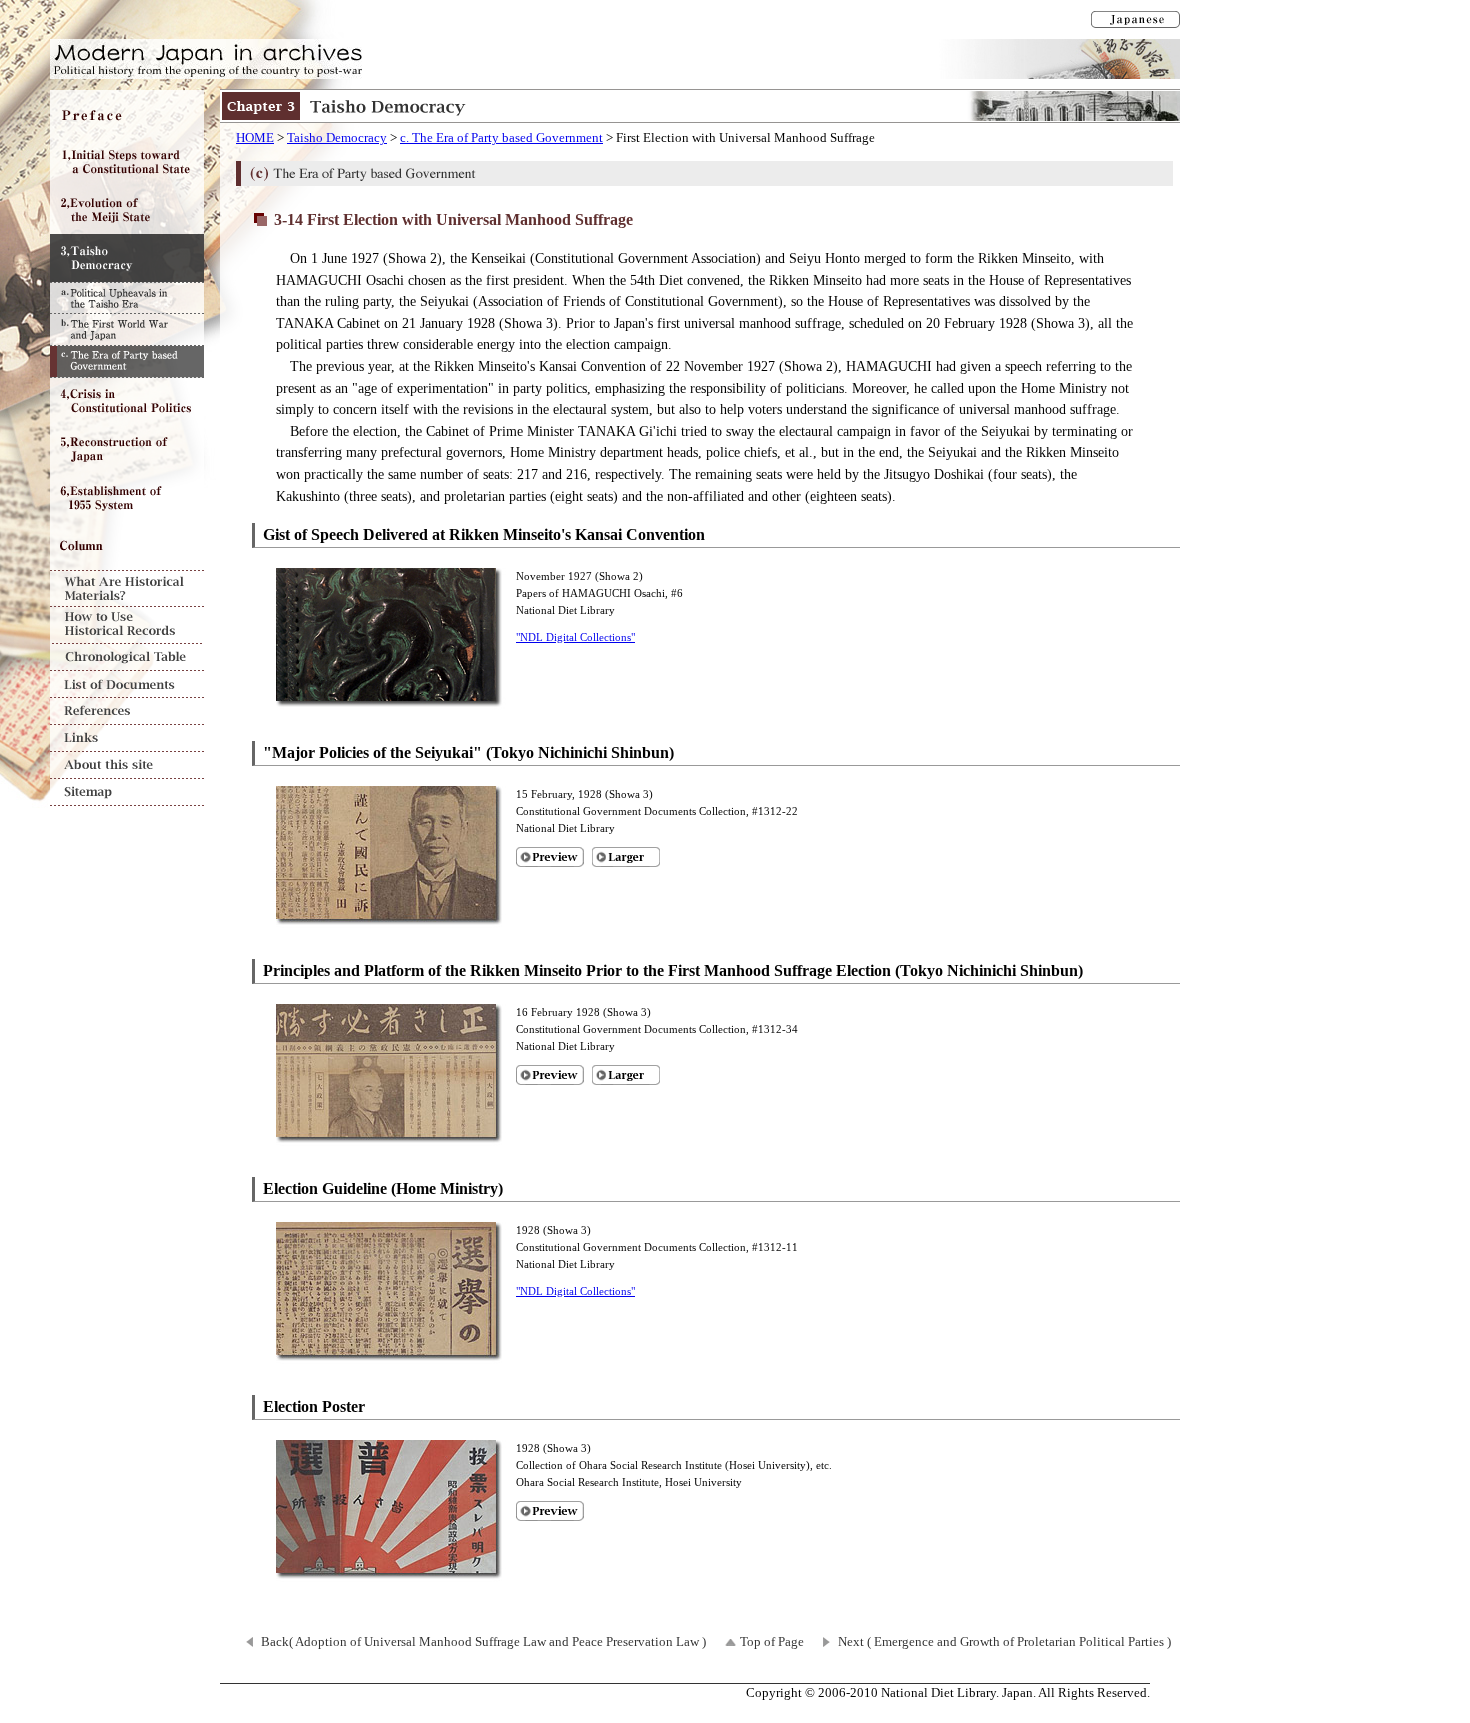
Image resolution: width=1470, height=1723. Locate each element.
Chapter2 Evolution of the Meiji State (127, 210)
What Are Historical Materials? (127, 588)
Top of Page (772, 1642)
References (127, 711)
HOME (255, 138)
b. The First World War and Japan (127, 329)
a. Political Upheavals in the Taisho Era (127, 297)
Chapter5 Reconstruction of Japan (127, 450)
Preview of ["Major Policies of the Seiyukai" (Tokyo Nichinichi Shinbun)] (550, 857)
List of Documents (127, 684)
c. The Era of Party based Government (501, 138)
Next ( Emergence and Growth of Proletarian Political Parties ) (1004, 1642)
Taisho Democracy (337, 138)
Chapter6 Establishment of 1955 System (127, 498)
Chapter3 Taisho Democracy (127, 258)
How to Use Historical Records (127, 625)
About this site (127, 765)
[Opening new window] (391, 697)
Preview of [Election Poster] (550, 1511)
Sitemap (127, 792)
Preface (127, 114)
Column (127, 546)
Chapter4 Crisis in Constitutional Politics (127, 402)
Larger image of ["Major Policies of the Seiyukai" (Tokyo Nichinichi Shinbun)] (626, 857)
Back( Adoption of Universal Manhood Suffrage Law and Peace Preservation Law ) (483, 1642)
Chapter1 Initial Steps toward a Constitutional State (127, 162)
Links (127, 738)
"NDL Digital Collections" (575, 637)
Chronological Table (127, 657)
